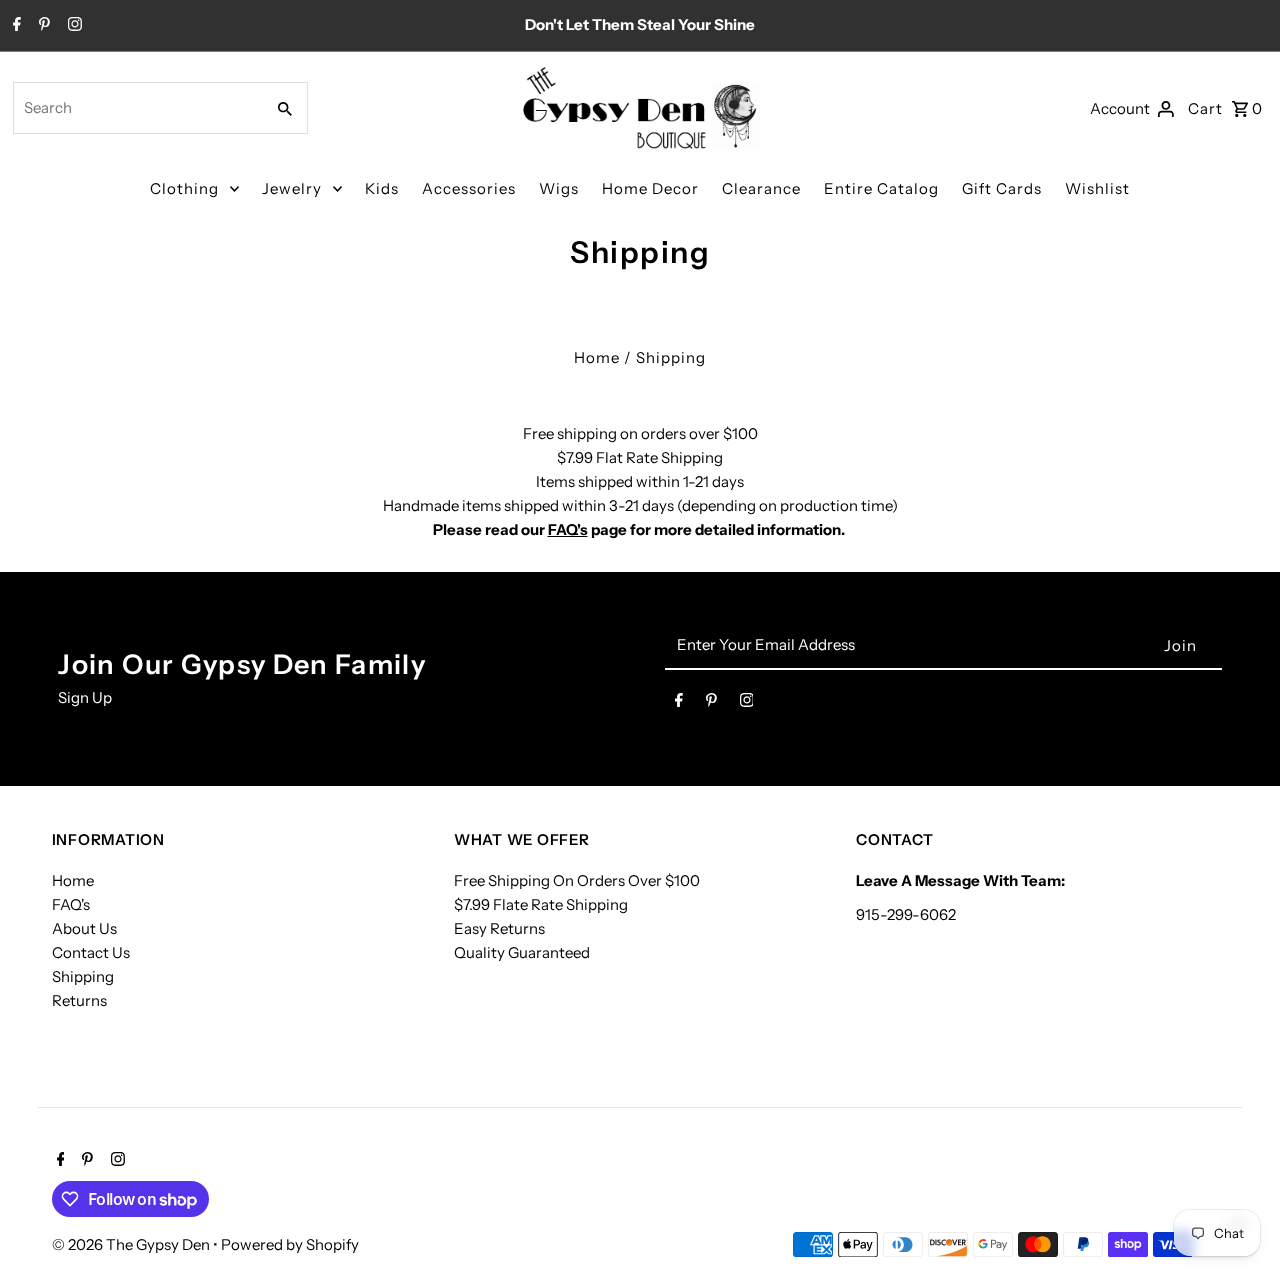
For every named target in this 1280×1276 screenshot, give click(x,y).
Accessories (469, 188)
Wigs (559, 188)
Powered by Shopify (290, 1244)
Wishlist (1097, 188)
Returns (79, 1000)
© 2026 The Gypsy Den (132, 1244)
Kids (382, 188)
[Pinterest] (42, 26)
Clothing (184, 188)
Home (597, 357)
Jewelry (292, 188)
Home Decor (650, 188)
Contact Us (91, 952)
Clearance (761, 188)
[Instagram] (72, 26)
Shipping (83, 976)
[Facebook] (14, 26)
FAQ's (568, 529)
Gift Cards (1002, 188)
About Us (84, 928)
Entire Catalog (881, 188)
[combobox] (136, 108)
